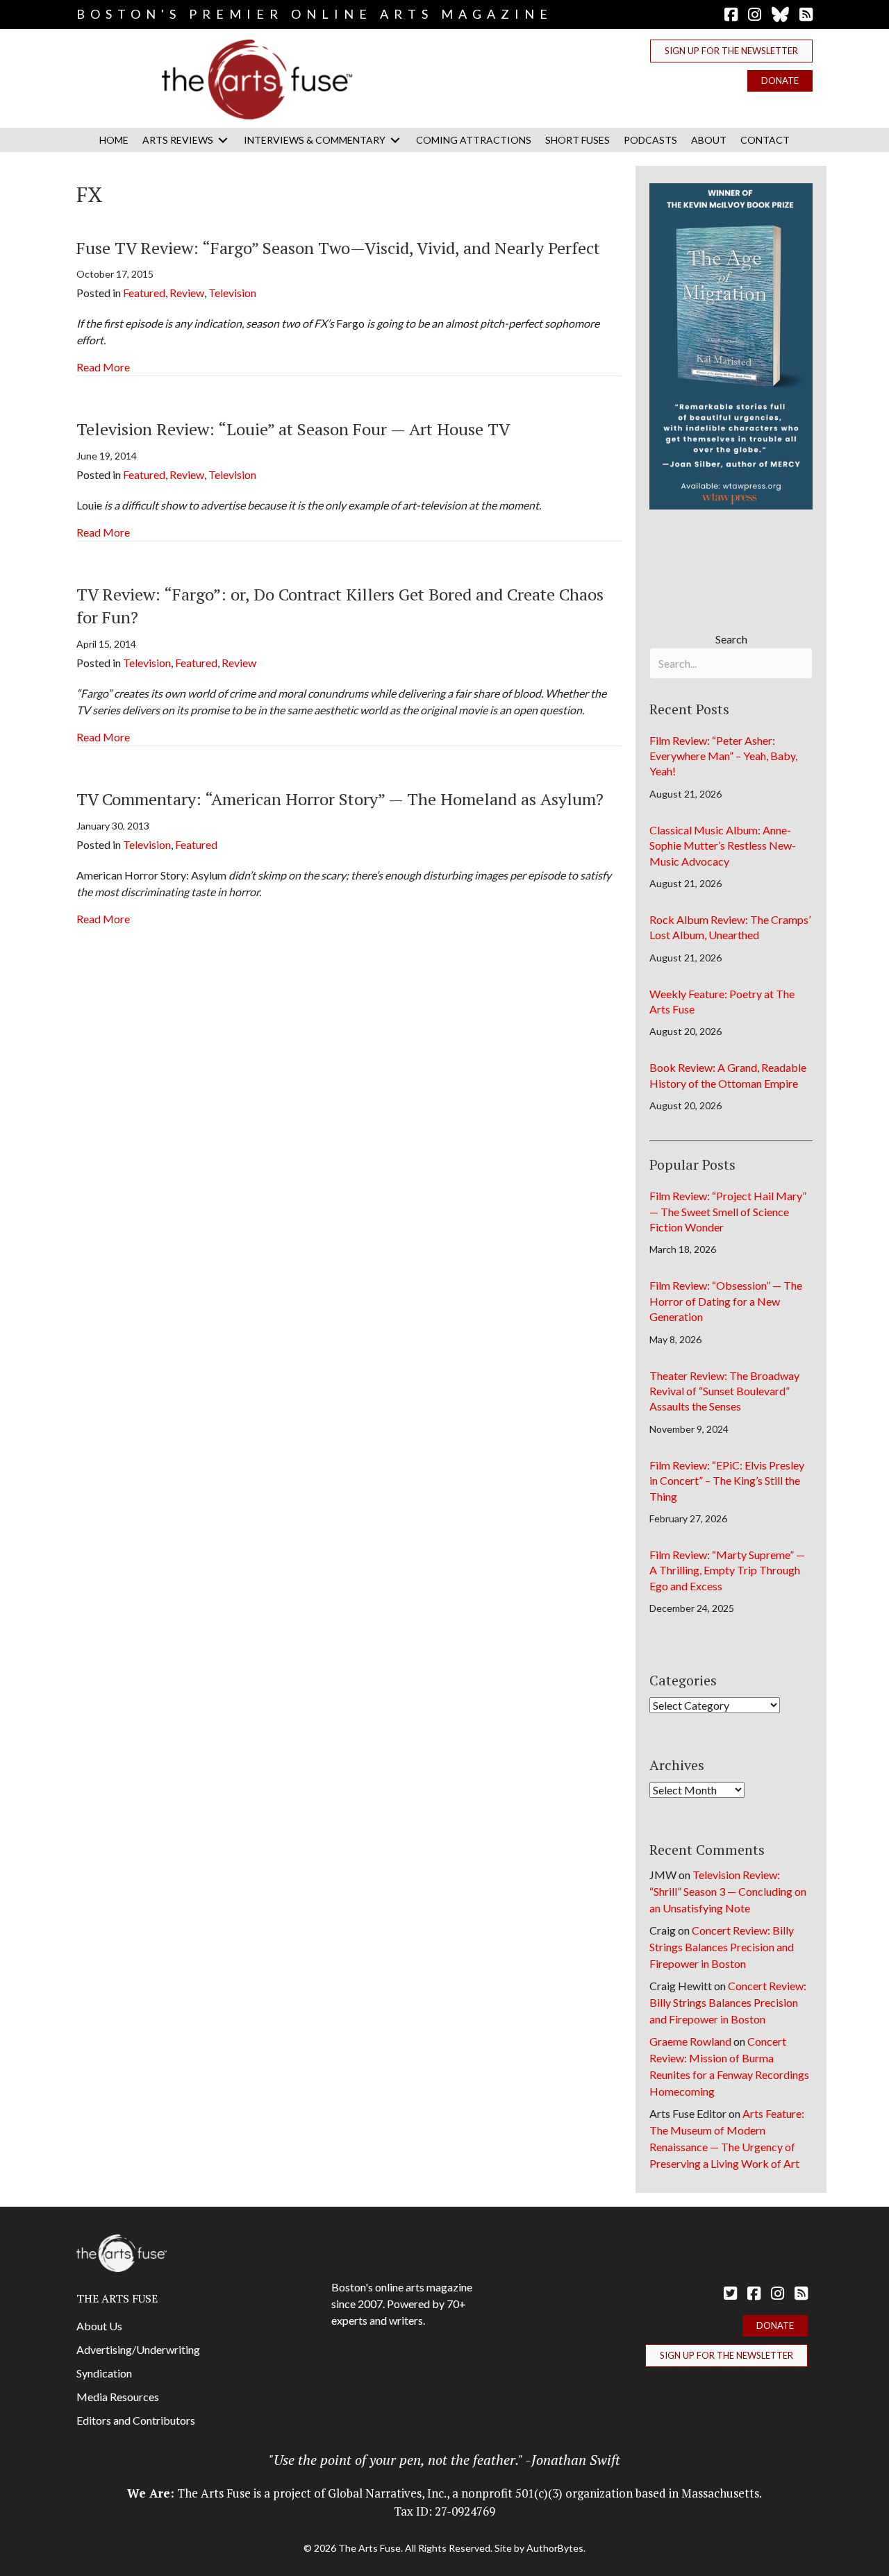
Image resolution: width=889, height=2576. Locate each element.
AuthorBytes (555, 2548)
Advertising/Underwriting (138, 2349)
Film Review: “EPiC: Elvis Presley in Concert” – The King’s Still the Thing (727, 1481)
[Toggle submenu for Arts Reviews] (223, 140)
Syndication (104, 2373)
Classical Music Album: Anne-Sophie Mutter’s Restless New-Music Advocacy (723, 845)
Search (731, 639)
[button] (731, 51)
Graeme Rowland (690, 2041)
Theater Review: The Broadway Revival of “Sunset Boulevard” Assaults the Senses (724, 1391)
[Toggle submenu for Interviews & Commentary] (395, 140)
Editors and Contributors (136, 2420)
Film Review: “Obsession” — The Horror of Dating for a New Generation (726, 1301)
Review (187, 293)
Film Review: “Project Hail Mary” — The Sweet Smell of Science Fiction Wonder (728, 1211)
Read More (103, 367)
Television (232, 293)
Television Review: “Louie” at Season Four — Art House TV (293, 429)
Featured (144, 293)
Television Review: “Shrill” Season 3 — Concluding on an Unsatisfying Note (728, 1891)
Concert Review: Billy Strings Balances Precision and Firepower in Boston (722, 1947)
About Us (99, 2326)
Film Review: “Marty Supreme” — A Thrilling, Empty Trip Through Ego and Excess (727, 1570)
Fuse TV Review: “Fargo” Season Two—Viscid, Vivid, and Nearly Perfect (338, 248)
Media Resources (118, 2397)
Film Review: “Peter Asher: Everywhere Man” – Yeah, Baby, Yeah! (723, 756)
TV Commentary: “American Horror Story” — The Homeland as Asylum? (340, 799)
